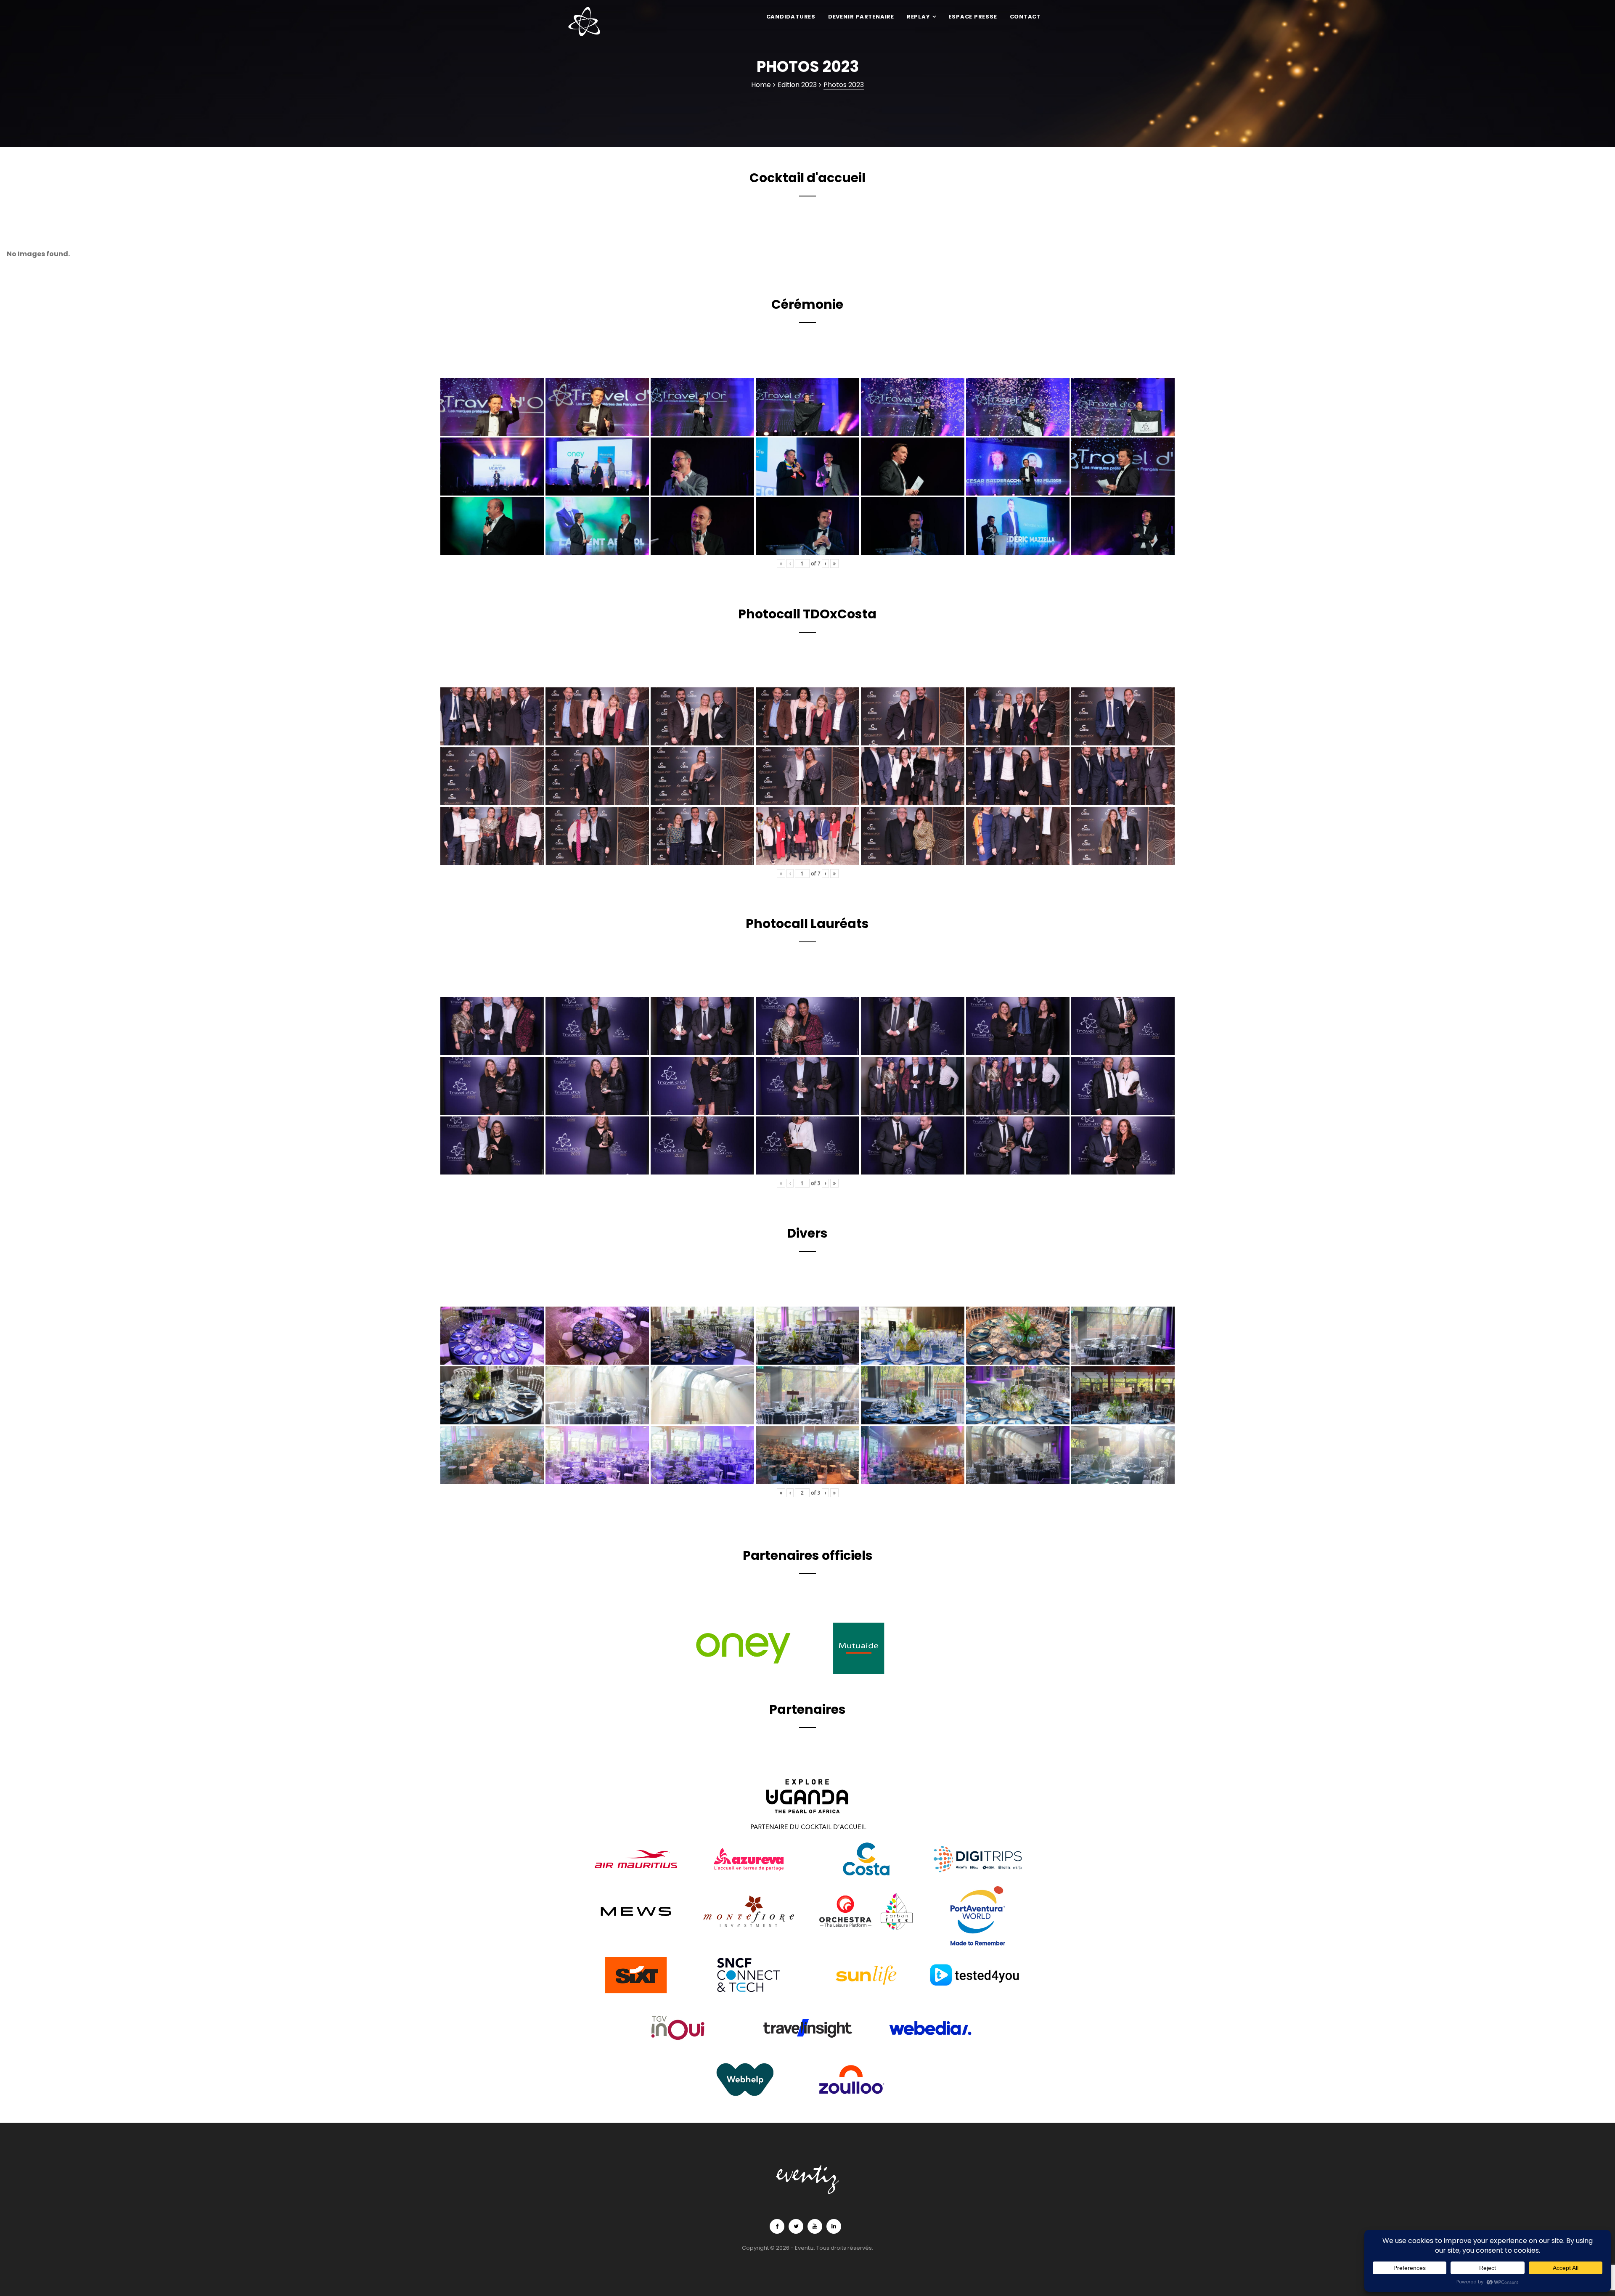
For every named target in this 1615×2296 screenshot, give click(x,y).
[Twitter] (796, 2226)
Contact (1025, 17)
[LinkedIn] (834, 2226)
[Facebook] (777, 2226)
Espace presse (973, 17)
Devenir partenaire (861, 17)
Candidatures (791, 17)
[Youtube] (815, 2226)
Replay (919, 17)
